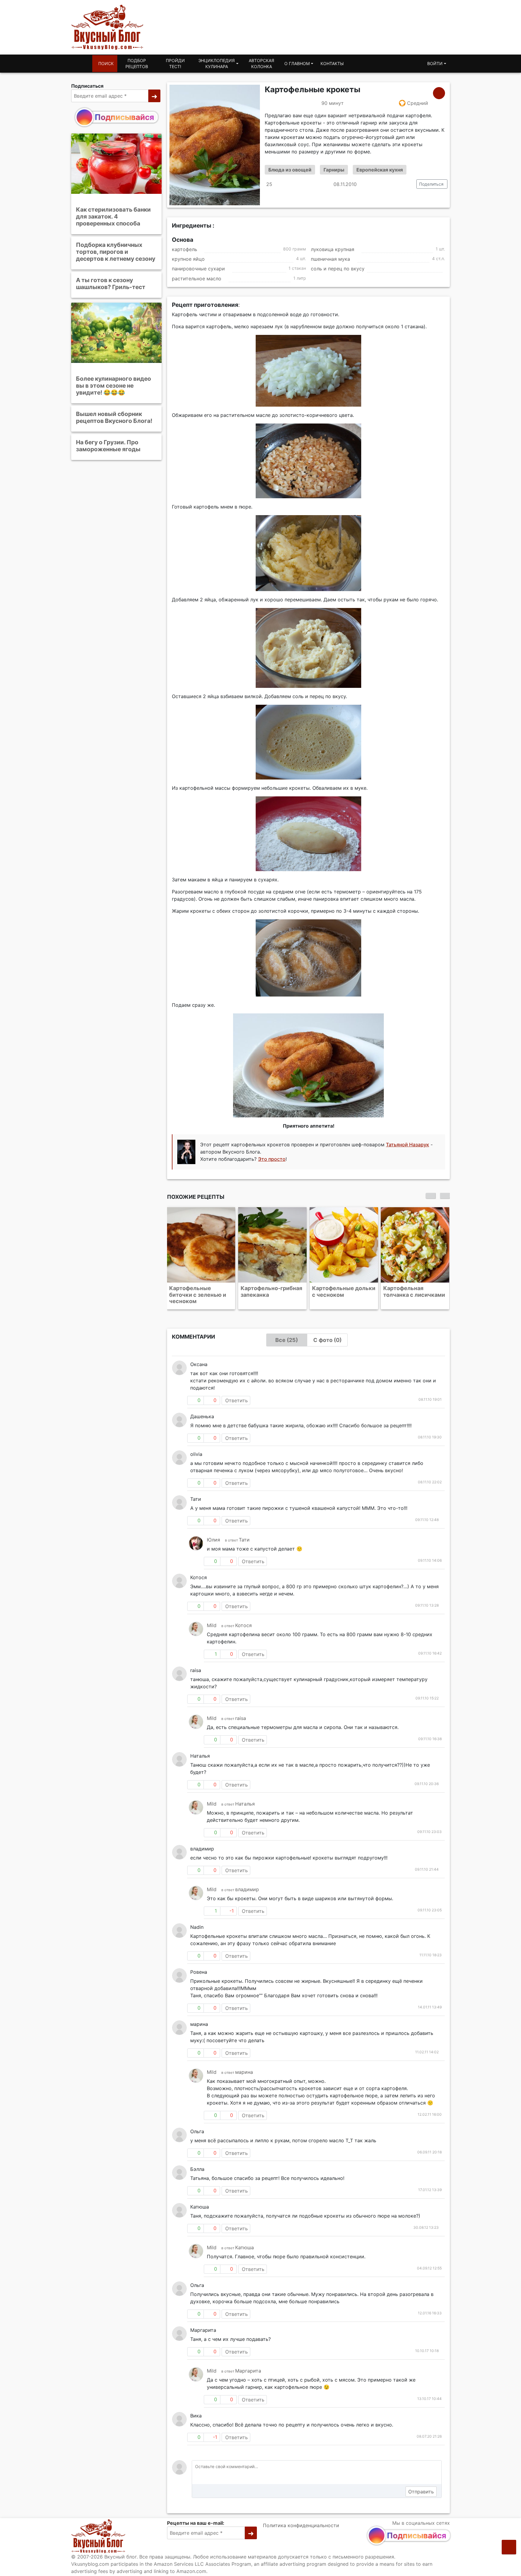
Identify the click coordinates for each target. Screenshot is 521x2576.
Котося (243, 1625)
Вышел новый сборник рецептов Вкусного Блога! (114, 417)
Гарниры (334, 170)
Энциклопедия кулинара (216, 63)
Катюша (245, 2247)
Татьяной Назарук (407, 1145)
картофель (185, 249)
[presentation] (431, 1196)
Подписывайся (124, 117)
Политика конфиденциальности (301, 2525)
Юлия (213, 1540)
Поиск (106, 63)
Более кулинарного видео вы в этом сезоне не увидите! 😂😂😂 (114, 386)
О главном (297, 63)
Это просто (272, 1159)
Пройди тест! (175, 63)
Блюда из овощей (290, 170)
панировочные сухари (198, 269)
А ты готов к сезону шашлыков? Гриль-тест (111, 283)
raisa (241, 1718)
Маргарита (248, 2371)
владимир (247, 1889)
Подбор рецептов (137, 63)
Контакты (332, 63)
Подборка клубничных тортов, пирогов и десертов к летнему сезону (116, 252)
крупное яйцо (188, 259)
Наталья (245, 1804)
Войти (435, 63)
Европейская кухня (380, 170)
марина (244, 2072)
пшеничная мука (330, 259)
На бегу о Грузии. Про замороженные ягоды (108, 446)
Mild (212, 1625)
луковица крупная (333, 249)
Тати (244, 1540)
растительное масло (197, 279)
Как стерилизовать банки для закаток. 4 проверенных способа (113, 216)
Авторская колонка (261, 63)
